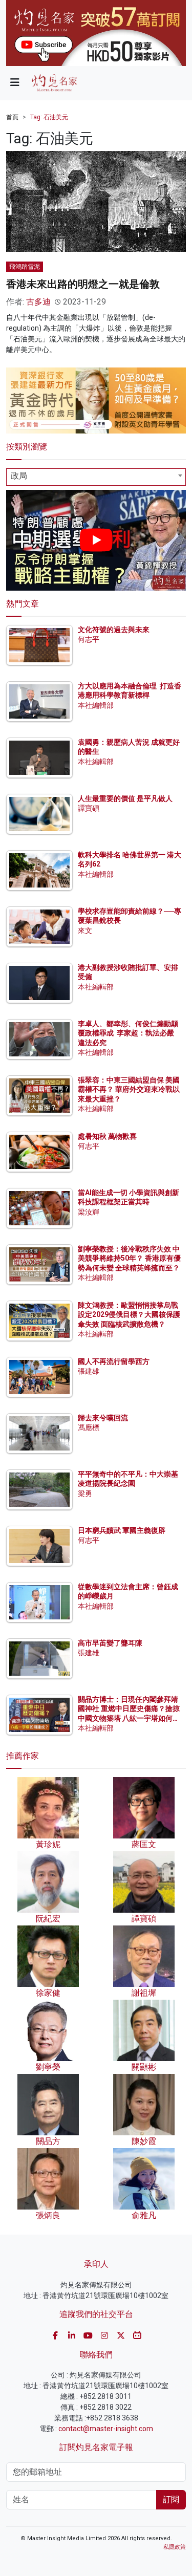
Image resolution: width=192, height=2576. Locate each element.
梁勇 (85, 1493)
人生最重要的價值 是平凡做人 (125, 798)
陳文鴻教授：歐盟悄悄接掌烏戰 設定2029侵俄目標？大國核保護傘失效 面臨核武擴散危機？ (129, 1314)
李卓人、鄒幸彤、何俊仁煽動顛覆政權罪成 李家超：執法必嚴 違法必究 (128, 1033)
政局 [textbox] (19, 476)
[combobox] (96, 477)
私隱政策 (175, 2547)
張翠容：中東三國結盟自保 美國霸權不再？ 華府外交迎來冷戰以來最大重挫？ (129, 1089)
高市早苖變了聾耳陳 (110, 1643)
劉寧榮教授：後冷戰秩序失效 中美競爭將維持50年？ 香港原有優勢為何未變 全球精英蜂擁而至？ (129, 1258)
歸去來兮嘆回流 (103, 1418)
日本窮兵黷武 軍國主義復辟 (122, 1530)
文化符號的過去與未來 (114, 630)
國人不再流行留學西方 (114, 1361)
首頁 (12, 117)
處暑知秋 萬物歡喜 (107, 1136)
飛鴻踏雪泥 (25, 267)
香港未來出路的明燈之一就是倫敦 (83, 284)
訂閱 (171, 2499)
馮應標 (89, 1427)
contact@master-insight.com (106, 2429)
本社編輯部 (96, 705)
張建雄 (89, 1371)
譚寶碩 (89, 808)
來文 (85, 930)
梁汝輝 (89, 1212)
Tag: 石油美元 (49, 117)
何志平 (89, 639)
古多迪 (38, 302)
